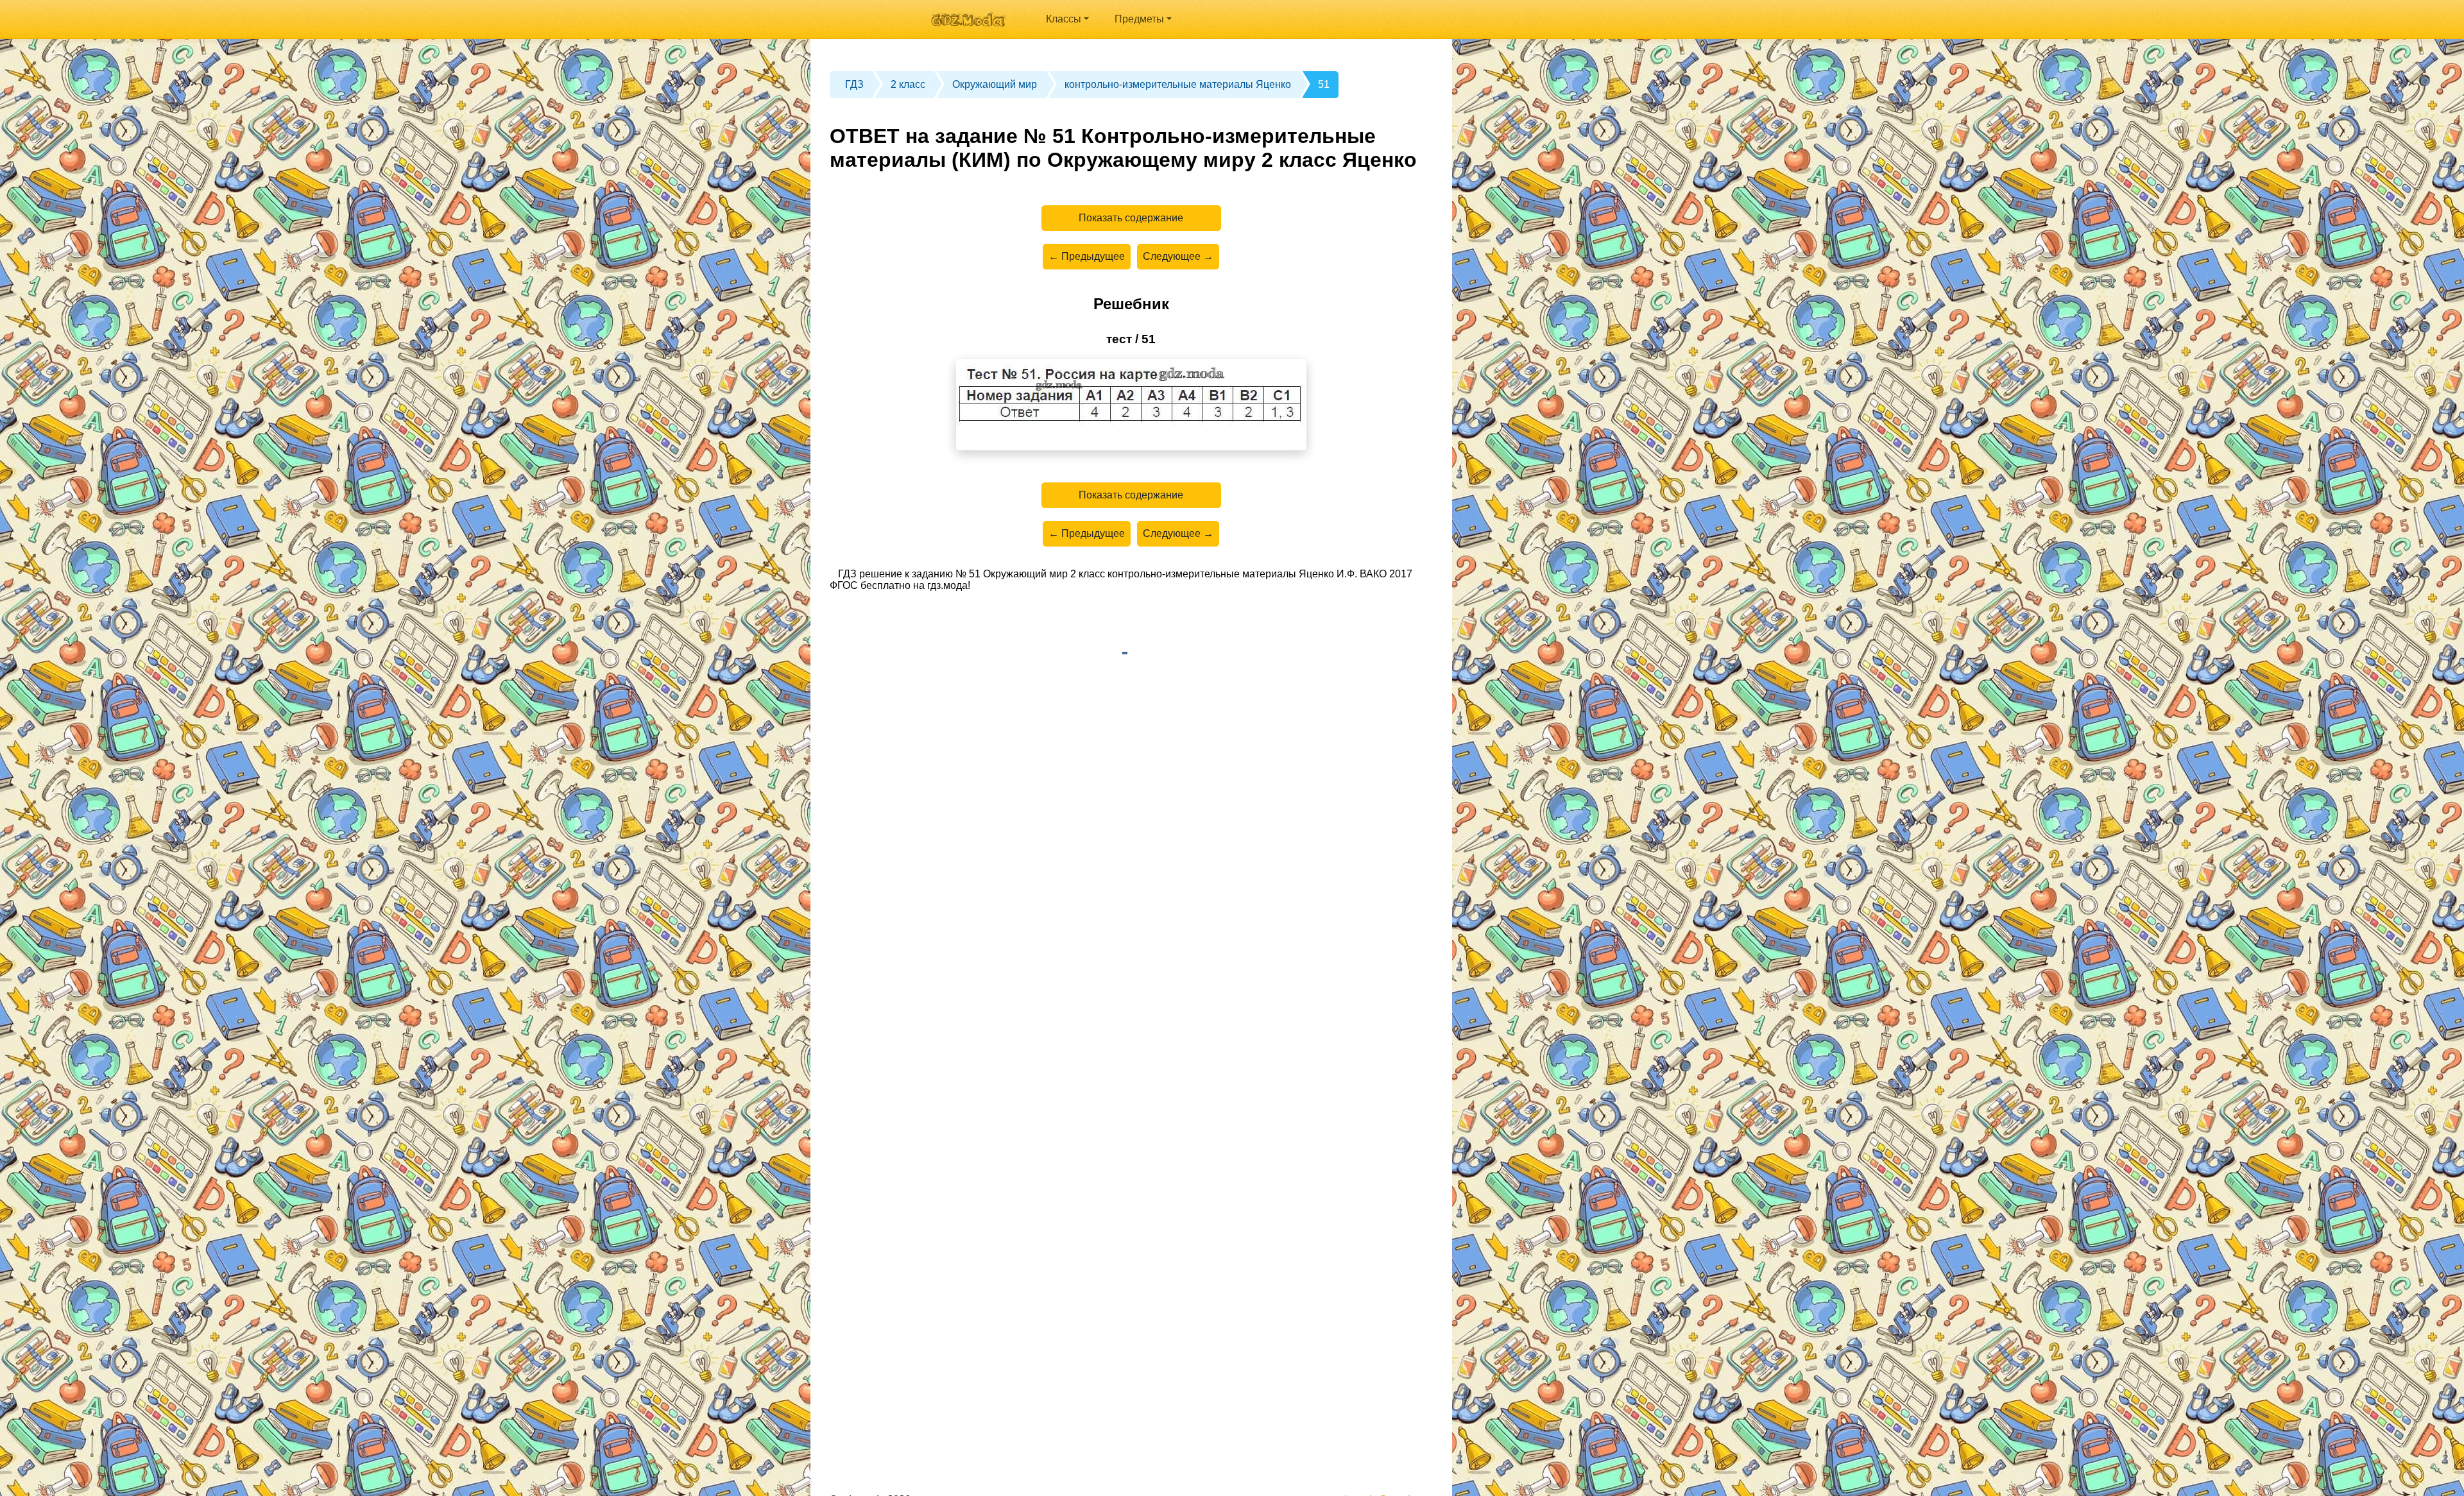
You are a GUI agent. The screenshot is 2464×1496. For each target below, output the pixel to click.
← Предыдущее (1087, 256)
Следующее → (1178, 256)
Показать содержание (1131, 218)
